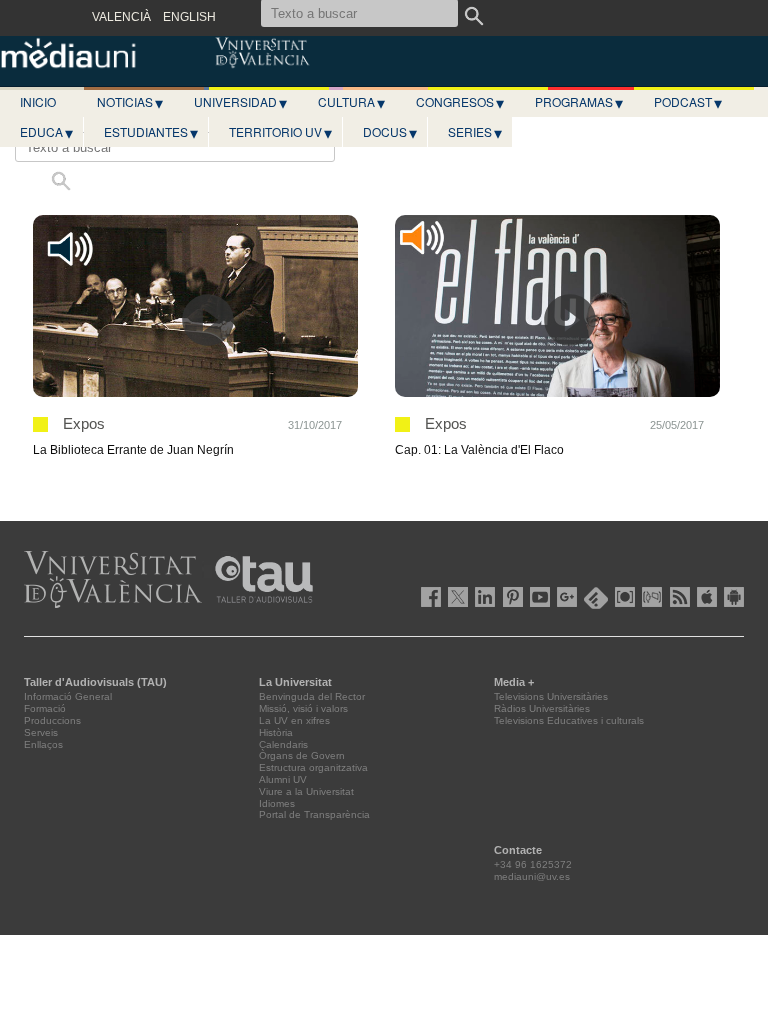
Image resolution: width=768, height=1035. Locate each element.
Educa (46, 132)
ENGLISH (189, 17)
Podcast (688, 102)
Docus (390, 132)
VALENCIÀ (121, 17)
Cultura (351, 102)
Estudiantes (151, 132)
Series (475, 132)
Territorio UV (280, 132)
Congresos (460, 102)
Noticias (130, 102)
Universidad (240, 102)
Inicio (38, 101)
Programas (579, 102)
